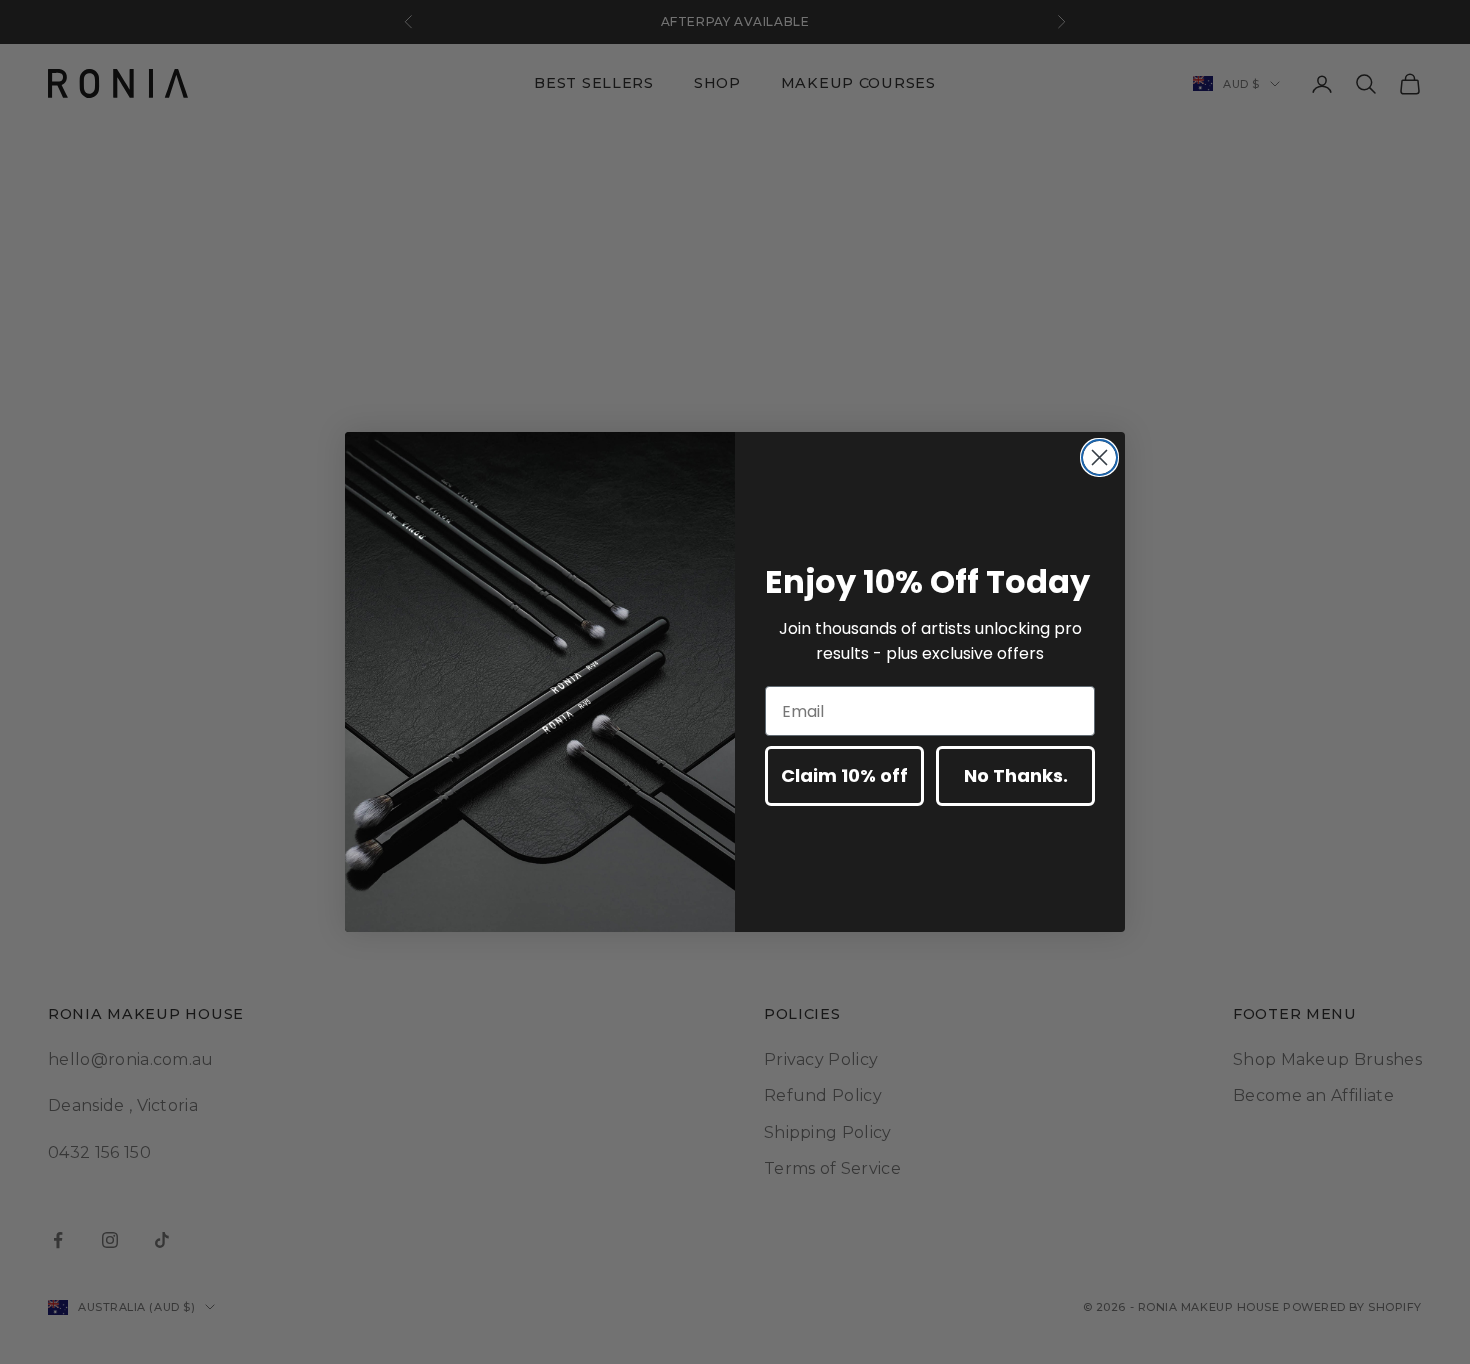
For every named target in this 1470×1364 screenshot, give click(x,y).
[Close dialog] (1099, 457)
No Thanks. (1016, 775)
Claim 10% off (844, 775)
